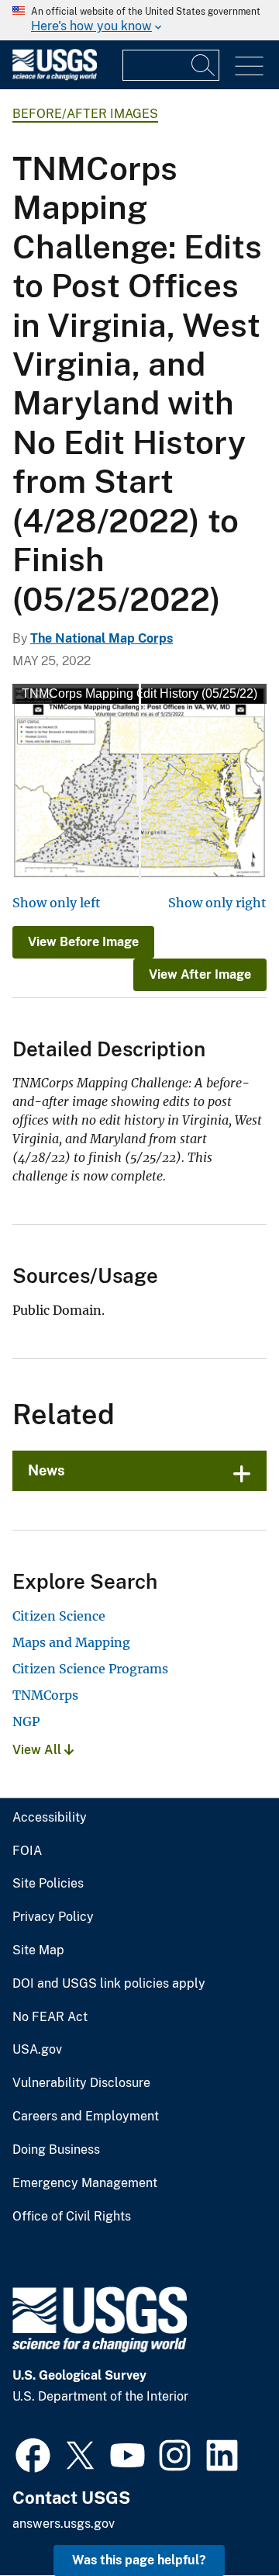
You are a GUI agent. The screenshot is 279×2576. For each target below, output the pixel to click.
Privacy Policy (53, 1917)
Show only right (217, 903)
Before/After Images (85, 114)
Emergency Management (85, 2183)
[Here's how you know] (139, 20)
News (46, 1470)
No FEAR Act (50, 2017)
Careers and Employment (86, 2117)
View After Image (200, 974)
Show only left (57, 903)
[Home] (55, 76)
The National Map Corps (102, 638)
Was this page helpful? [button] (139, 2560)
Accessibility (50, 1818)
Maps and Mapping (71, 1642)
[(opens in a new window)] (33, 2453)
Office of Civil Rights (72, 2217)
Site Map (38, 1950)
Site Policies (48, 1884)
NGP (26, 1721)
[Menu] (249, 66)
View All (38, 1750)
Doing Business (56, 2150)
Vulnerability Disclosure (81, 2083)
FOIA (27, 1851)
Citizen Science (59, 1616)
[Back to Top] (223, 2520)
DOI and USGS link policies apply (109, 1984)
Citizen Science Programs (90, 1669)
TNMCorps (45, 1695)
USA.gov (37, 2050)
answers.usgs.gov (64, 2524)
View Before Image (83, 942)
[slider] (140, 782)
